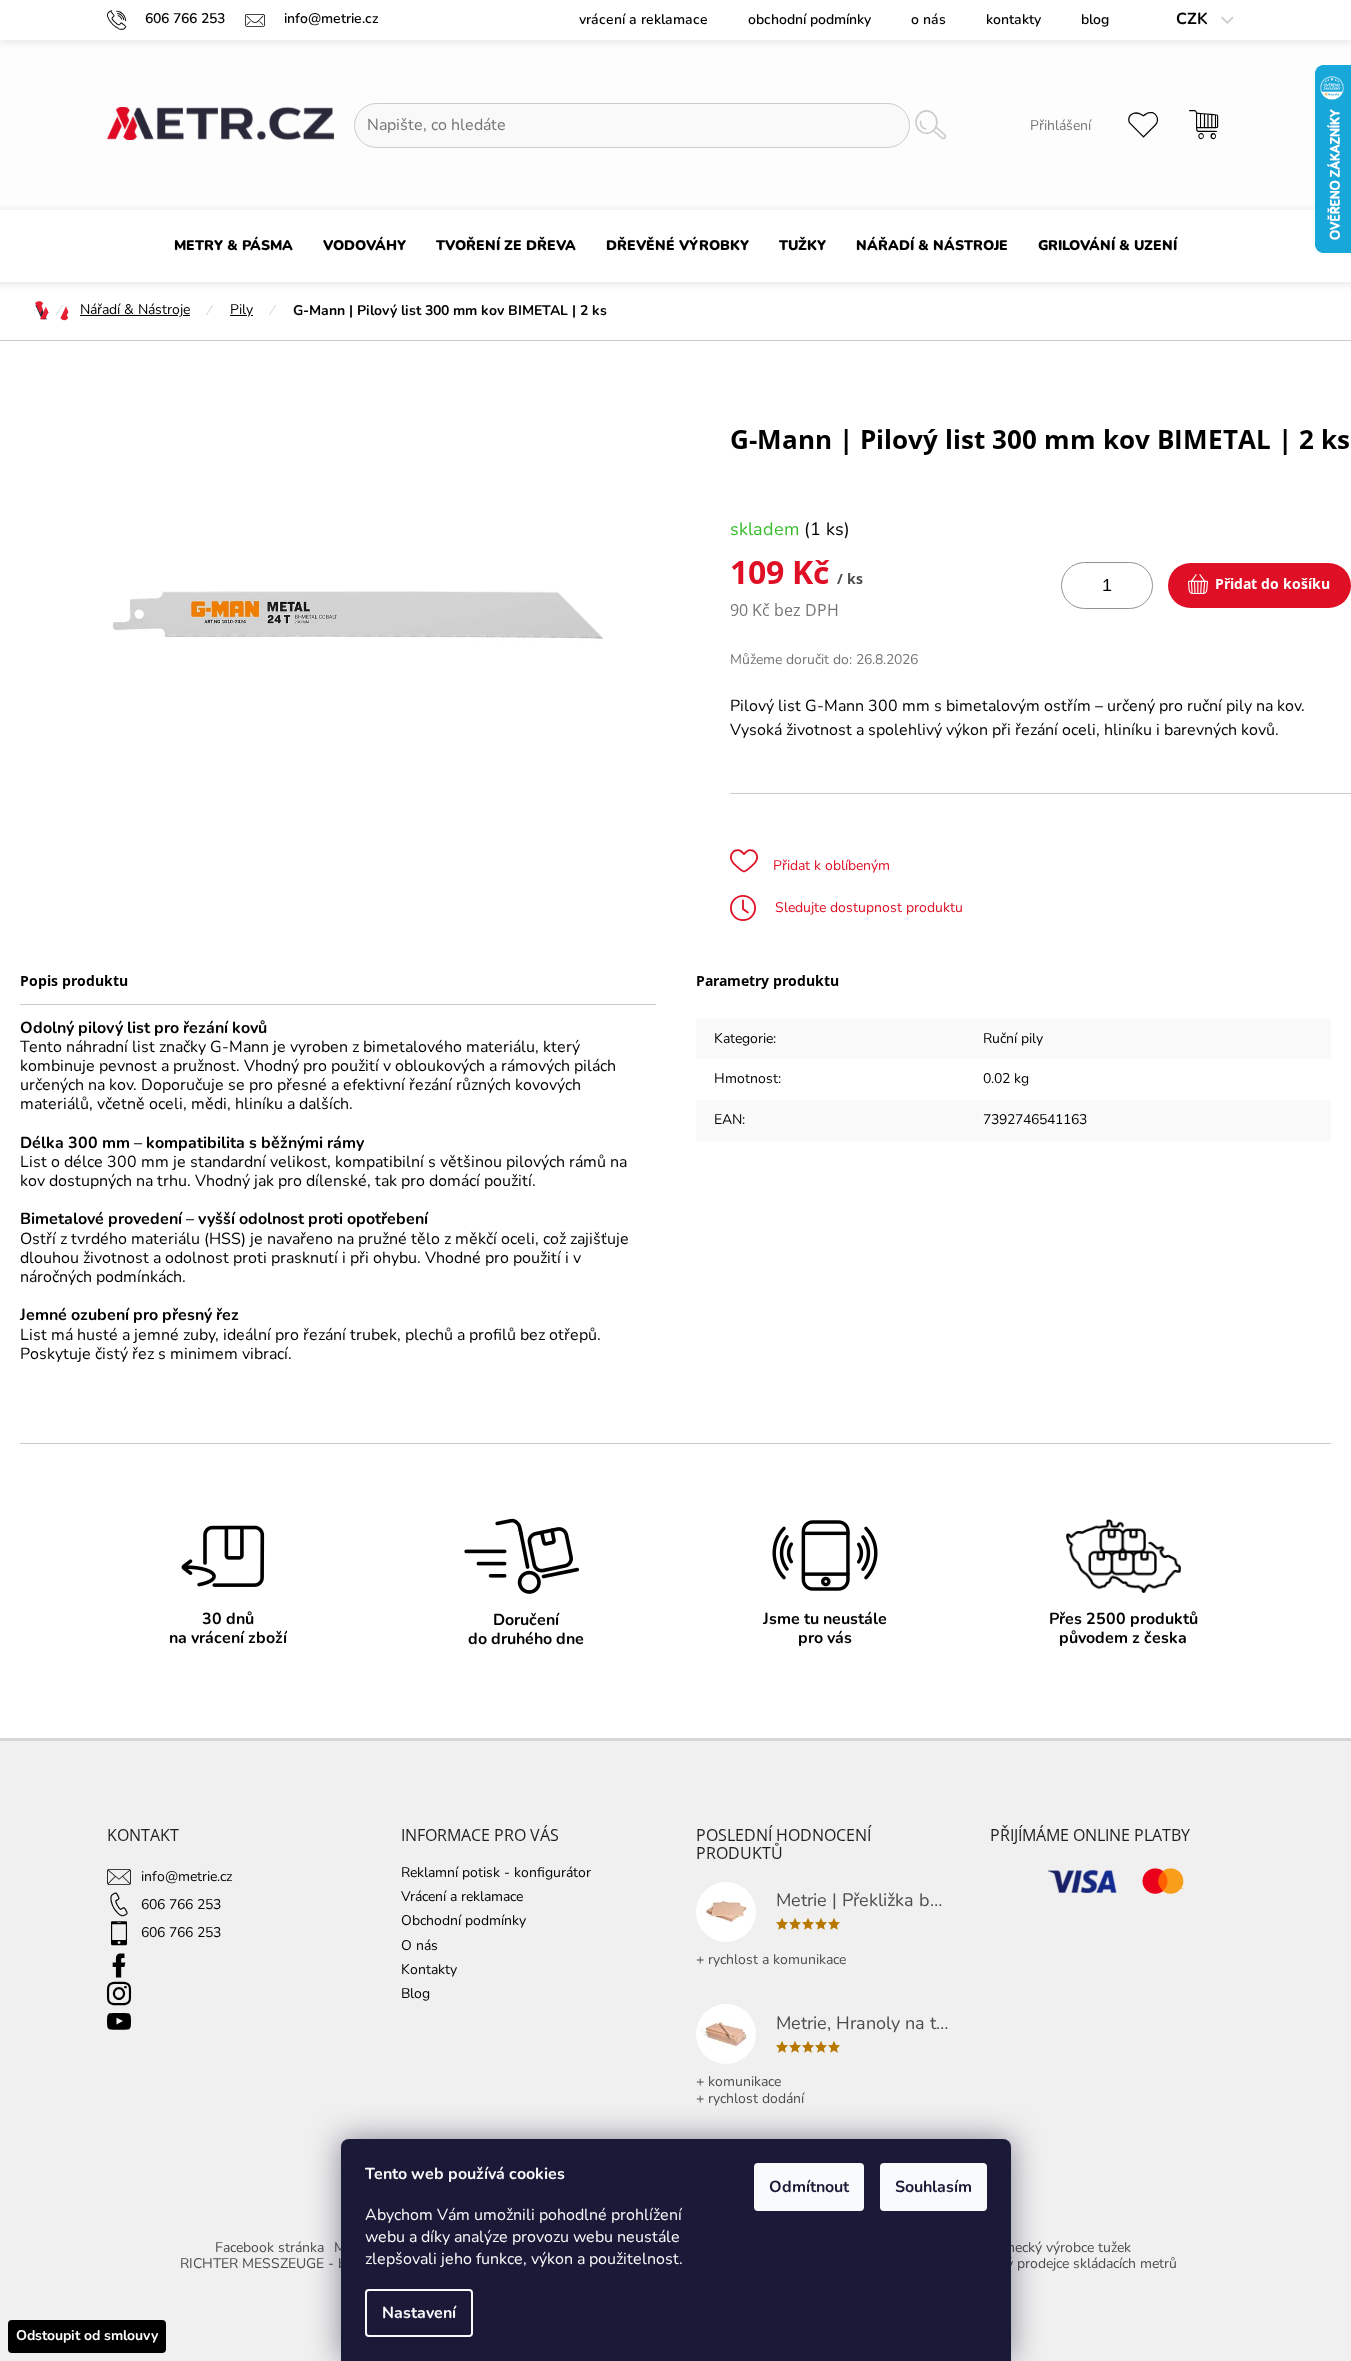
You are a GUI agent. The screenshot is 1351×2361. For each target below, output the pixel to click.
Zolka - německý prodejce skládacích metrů (1044, 2263)
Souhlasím (933, 2187)
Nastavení (419, 2313)
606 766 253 (181, 1904)
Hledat (931, 125)
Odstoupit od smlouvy (87, 2335)
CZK (1194, 19)
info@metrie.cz (186, 1876)
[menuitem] (233, 246)
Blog (1095, 19)
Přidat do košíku (1272, 583)
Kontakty (1013, 19)
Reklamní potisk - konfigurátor (496, 1872)
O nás (928, 19)
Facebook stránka (269, 2247)
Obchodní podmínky (809, 19)
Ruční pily (1013, 1038)
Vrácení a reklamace (643, 19)
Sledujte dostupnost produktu (867, 907)
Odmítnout (809, 2187)
